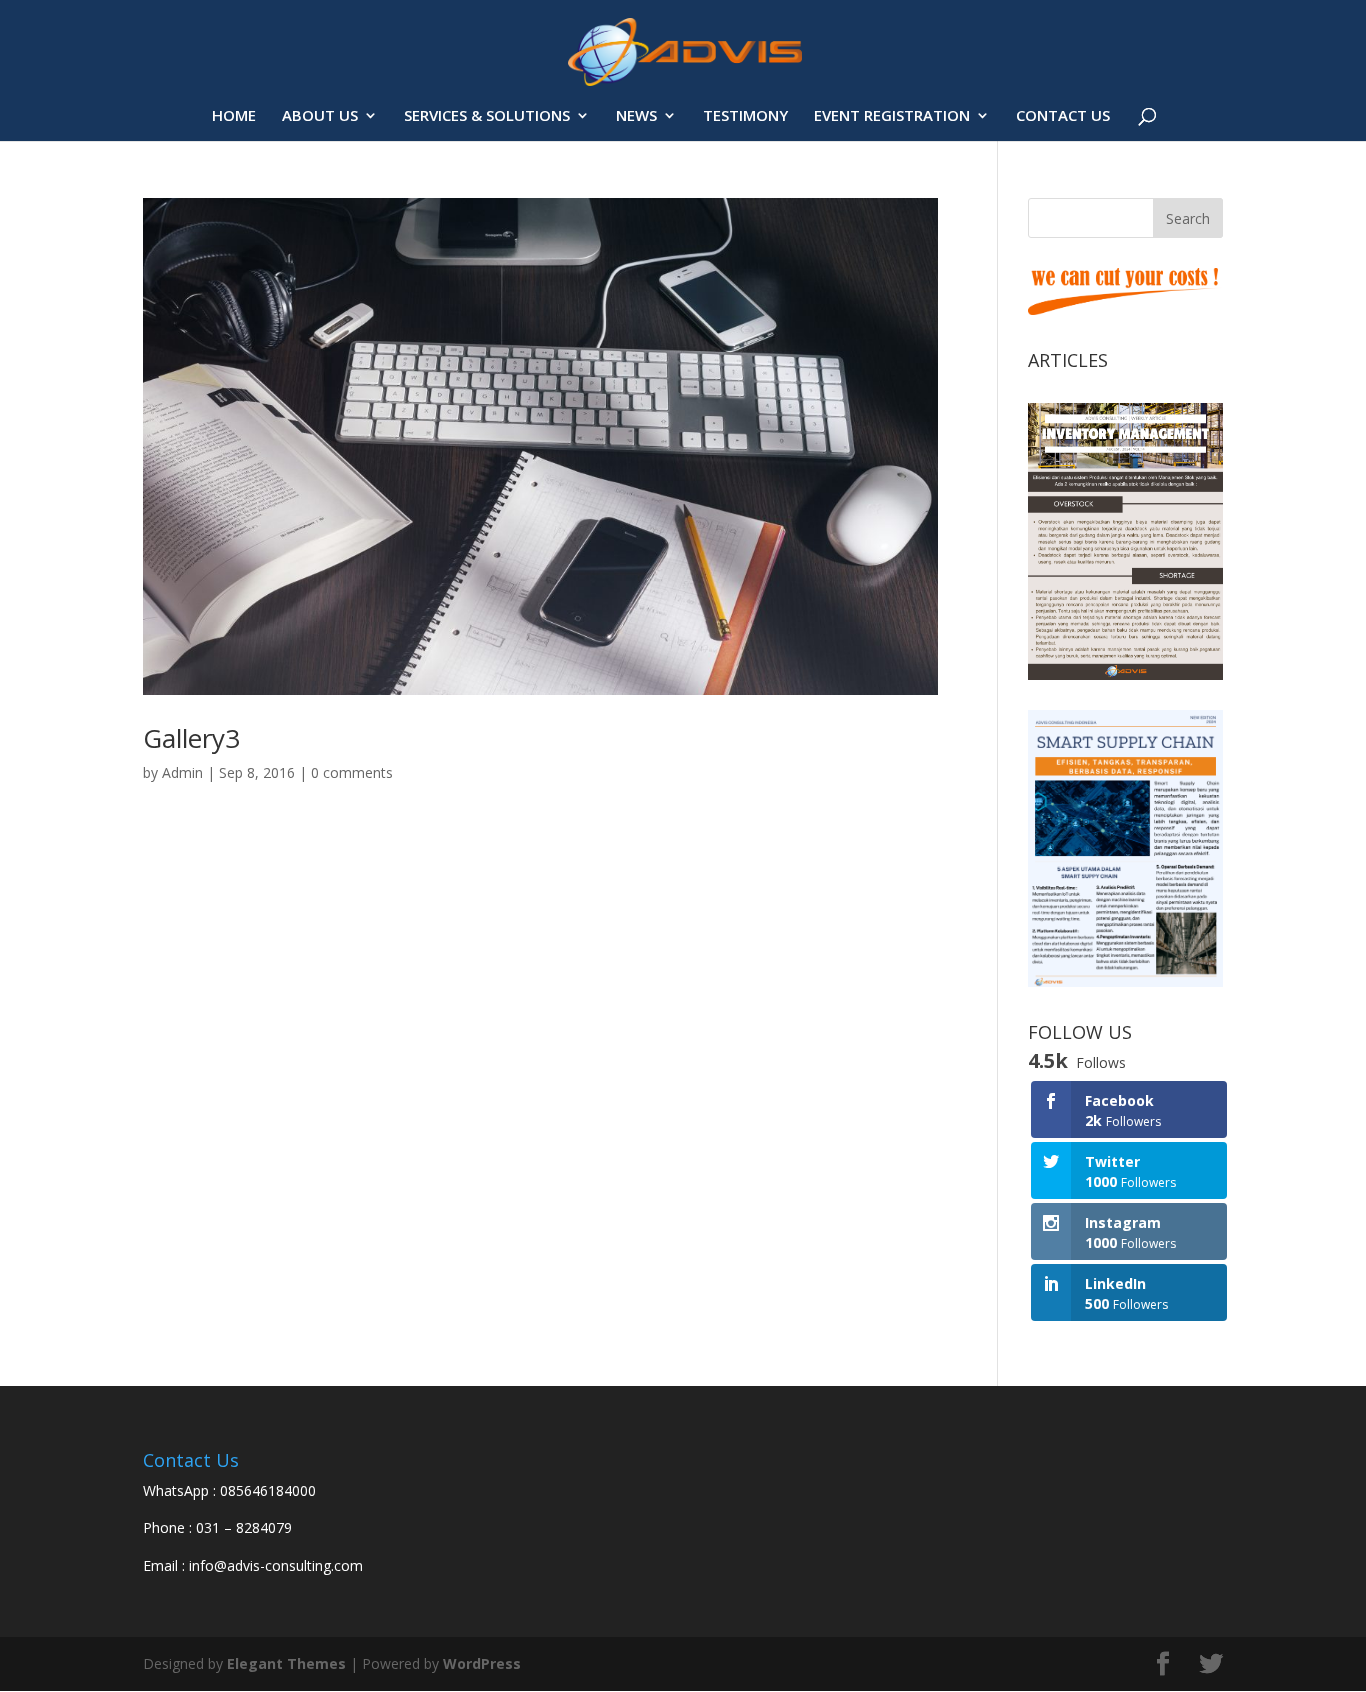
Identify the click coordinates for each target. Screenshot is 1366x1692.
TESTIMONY (745, 116)
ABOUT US (320, 116)
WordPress (482, 1663)
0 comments (352, 772)
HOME (234, 116)
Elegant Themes (286, 1663)
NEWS (636, 116)
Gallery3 (191, 738)
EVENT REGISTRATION (892, 116)
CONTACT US (1063, 116)
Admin (182, 772)
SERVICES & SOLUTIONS (487, 116)
